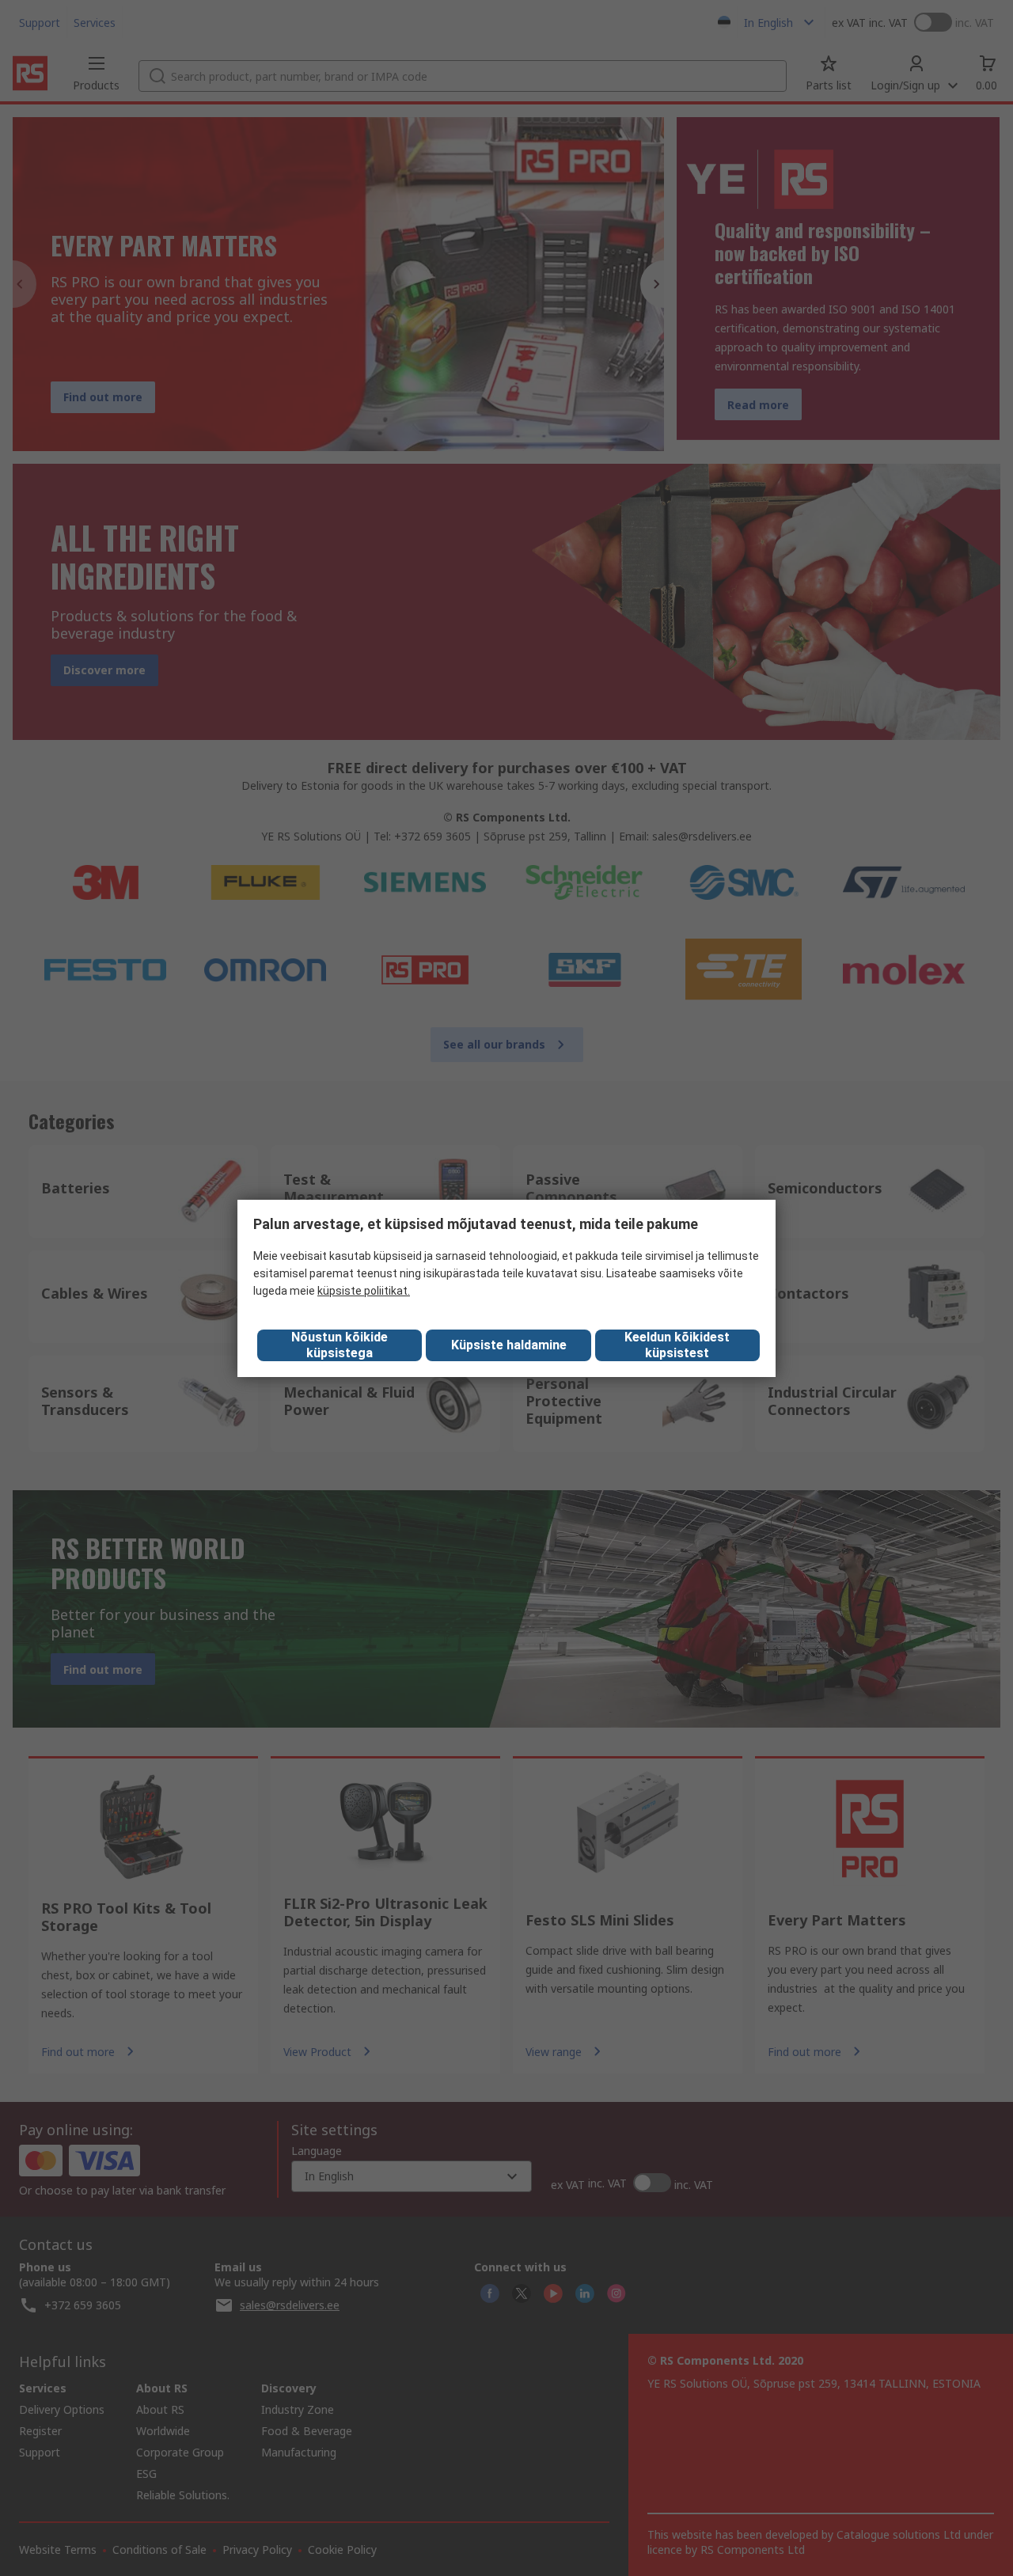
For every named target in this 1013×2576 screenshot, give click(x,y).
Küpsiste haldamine (509, 1345)
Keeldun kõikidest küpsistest (677, 1345)
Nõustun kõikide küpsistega (340, 1345)
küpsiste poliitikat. (364, 1291)
